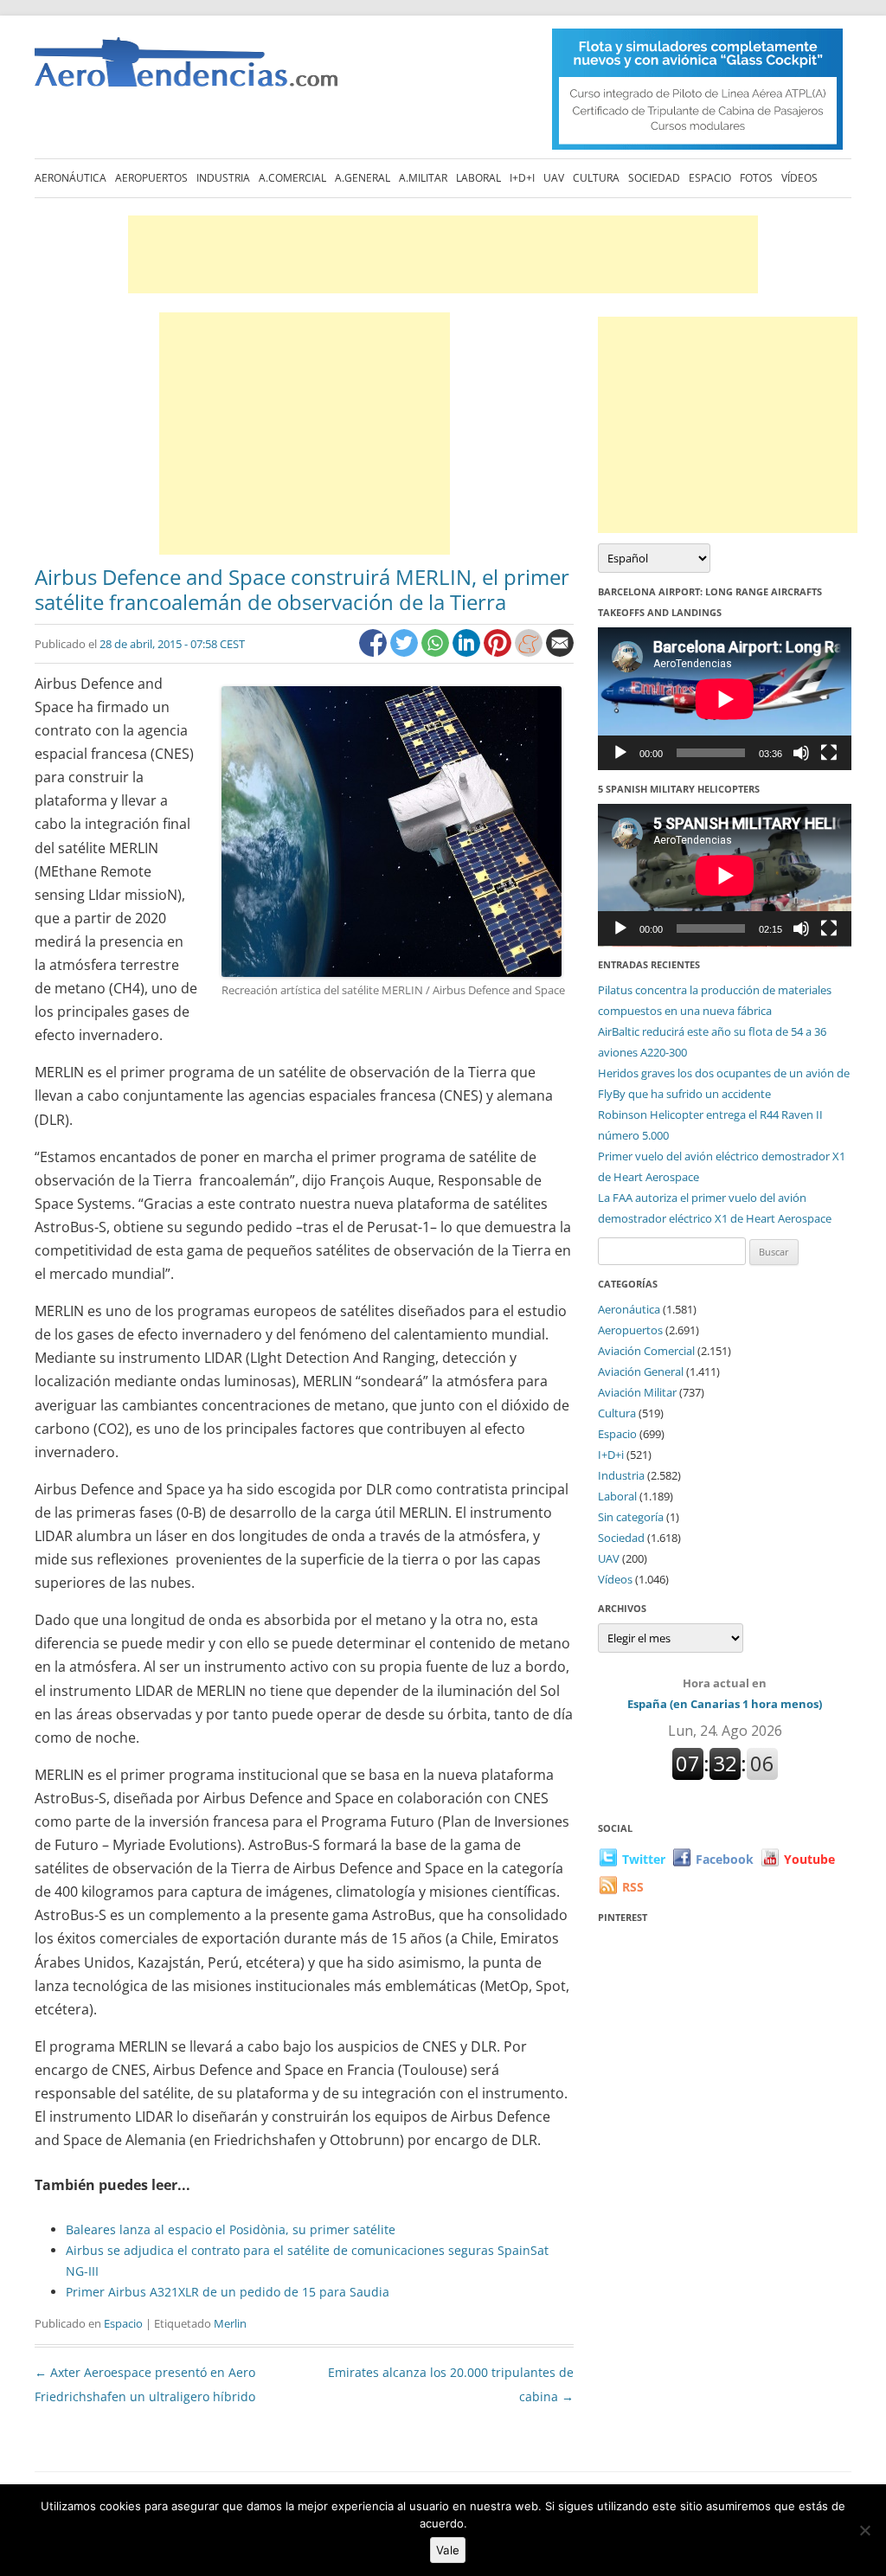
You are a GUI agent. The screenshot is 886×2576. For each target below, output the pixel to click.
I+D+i (522, 178)
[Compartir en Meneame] (530, 652)
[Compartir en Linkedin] (468, 652)
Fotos (756, 178)
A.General (363, 178)
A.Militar (423, 178)
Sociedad (654, 178)
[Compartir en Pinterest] (499, 652)
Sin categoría (631, 1517)
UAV (554, 178)
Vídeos (799, 178)
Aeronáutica (71, 178)
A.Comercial (292, 178)
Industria (223, 178)
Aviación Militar (637, 1392)
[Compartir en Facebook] (375, 652)
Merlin (230, 2323)
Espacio (710, 178)
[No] (864, 2530)
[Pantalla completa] (829, 753)
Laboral (478, 178)
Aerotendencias (186, 70)
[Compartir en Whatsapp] (437, 652)
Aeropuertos (151, 178)
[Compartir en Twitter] (406, 652)
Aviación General (641, 1372)
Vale (448, 2550)
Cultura (596, 178)
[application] (725, 699)
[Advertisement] (443, 254)
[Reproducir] (620, 753)
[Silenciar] (801, 753)
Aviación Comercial (646, 1351)
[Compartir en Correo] (560, 652)
